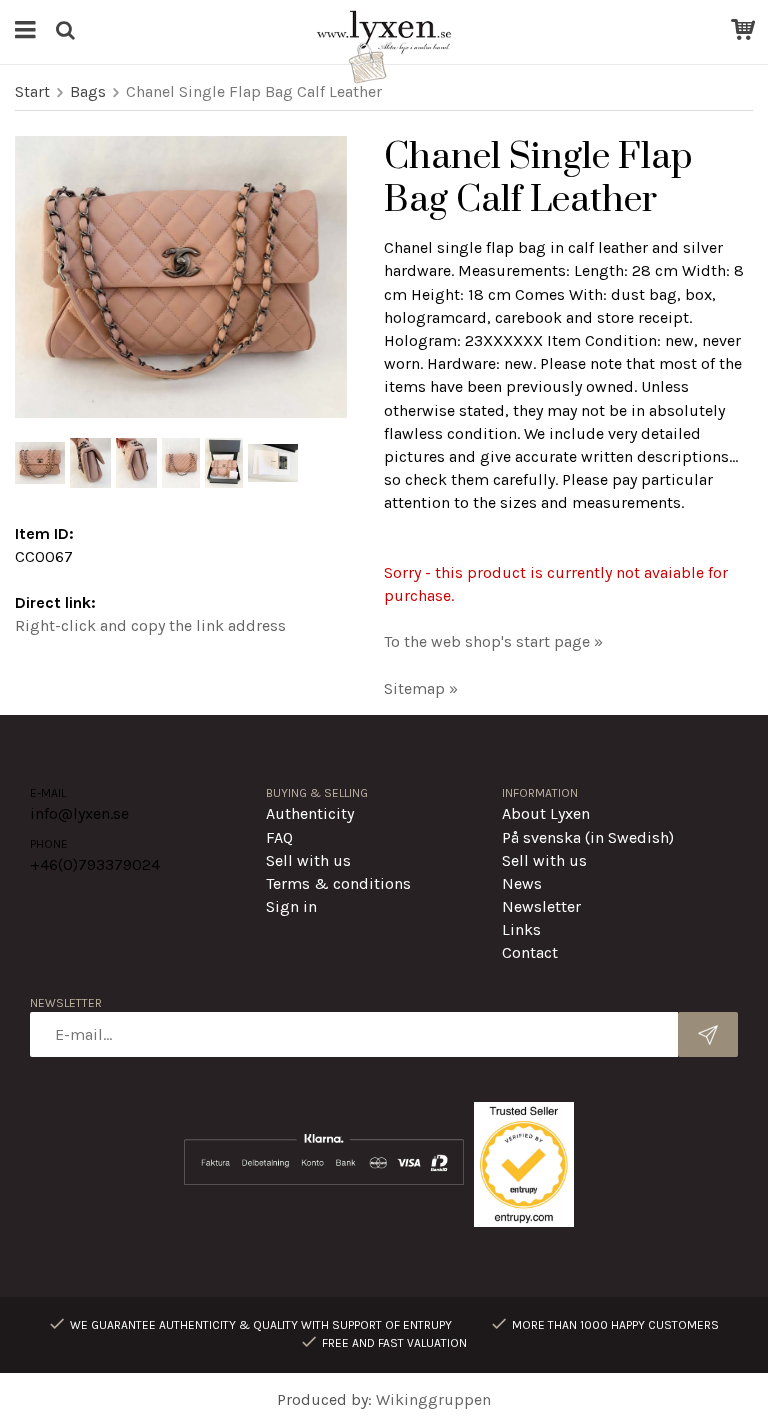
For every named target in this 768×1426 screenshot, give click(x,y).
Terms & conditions (338, 883)
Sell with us (308, 860)
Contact (530, 952)
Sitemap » (421, 688)
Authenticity (310, 813)
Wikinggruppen (433, 1399)
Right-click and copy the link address (150, 625)
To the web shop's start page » (493, 641)
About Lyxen (546, 813)
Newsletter (541, 906)
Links (521, 929)
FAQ (279, 837)
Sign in (291, 906)
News (522, 883)
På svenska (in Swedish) (588, 837)
